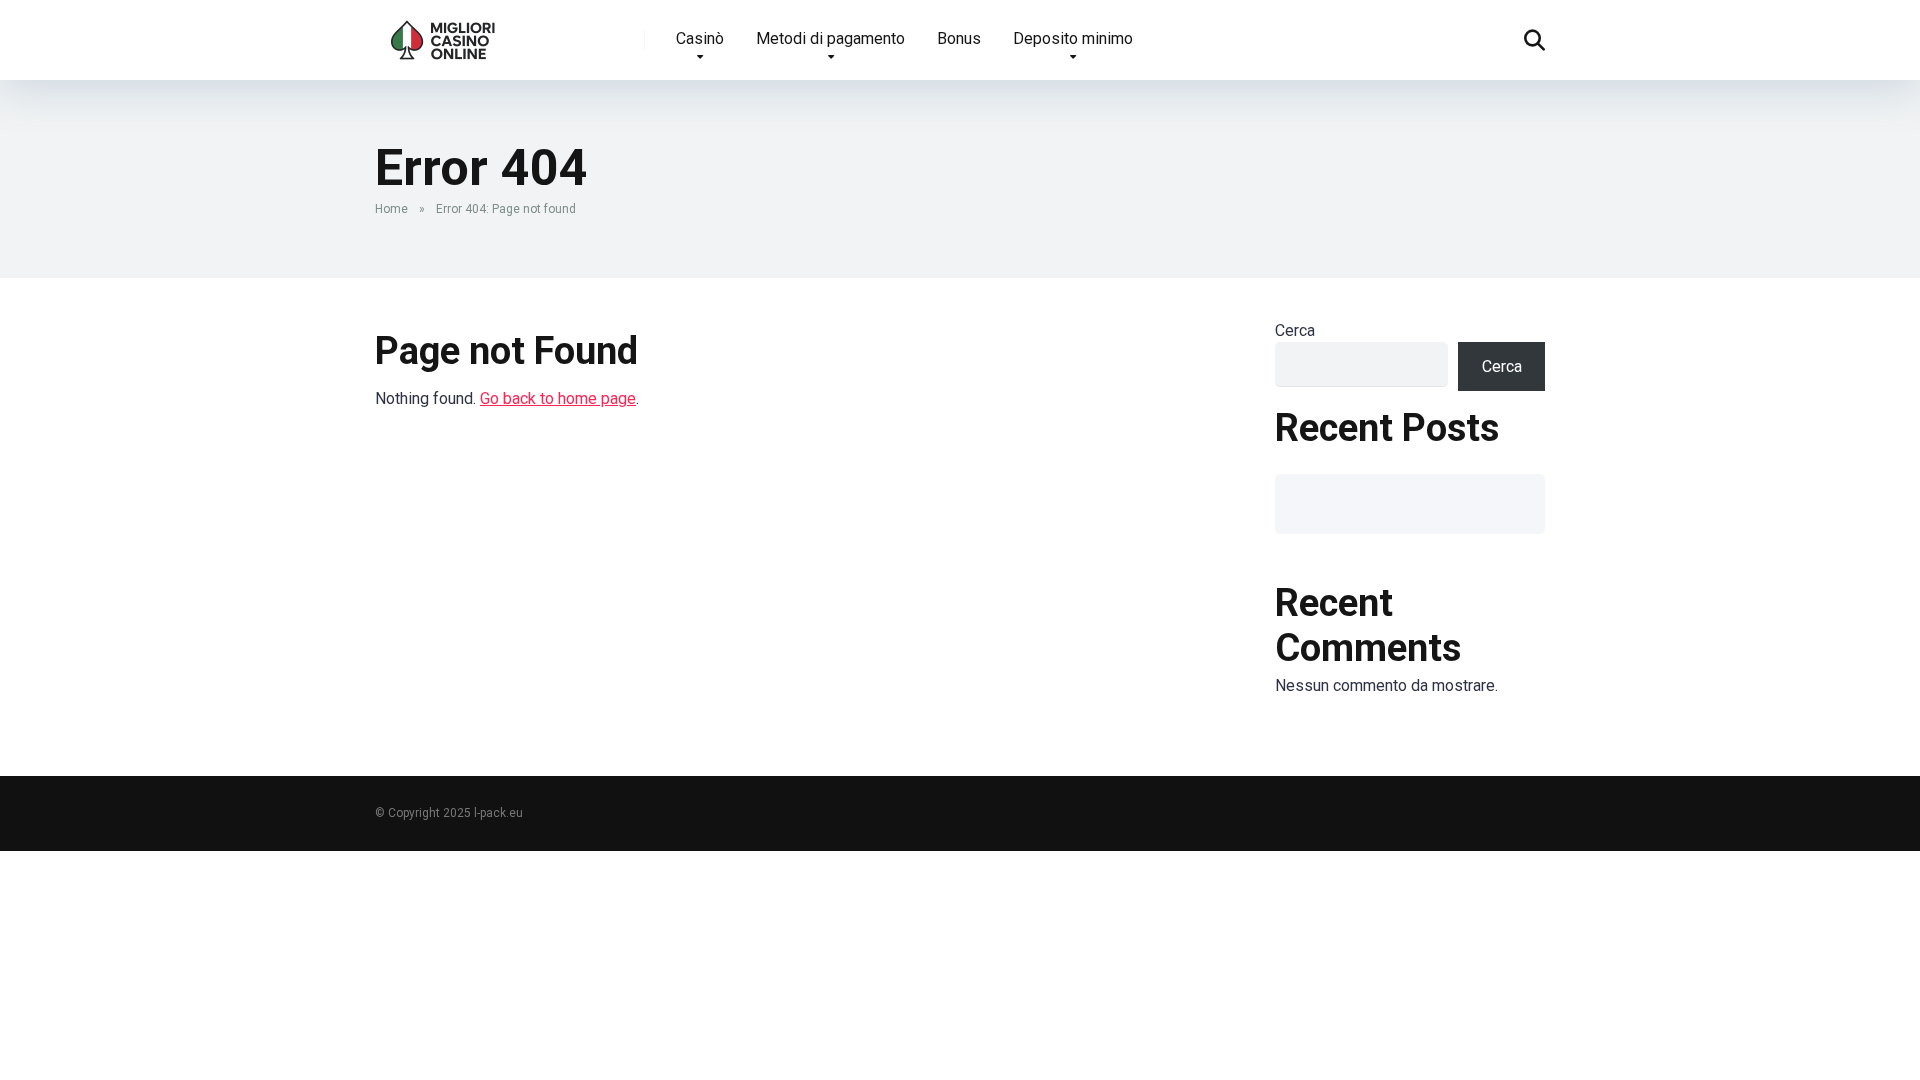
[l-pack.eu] (443, 32)
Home (391, 209)
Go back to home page (558, 398)
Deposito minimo (1073, 38)
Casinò (700, 38)
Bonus (959, 38)
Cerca (1295, 330)
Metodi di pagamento (830, 38)
